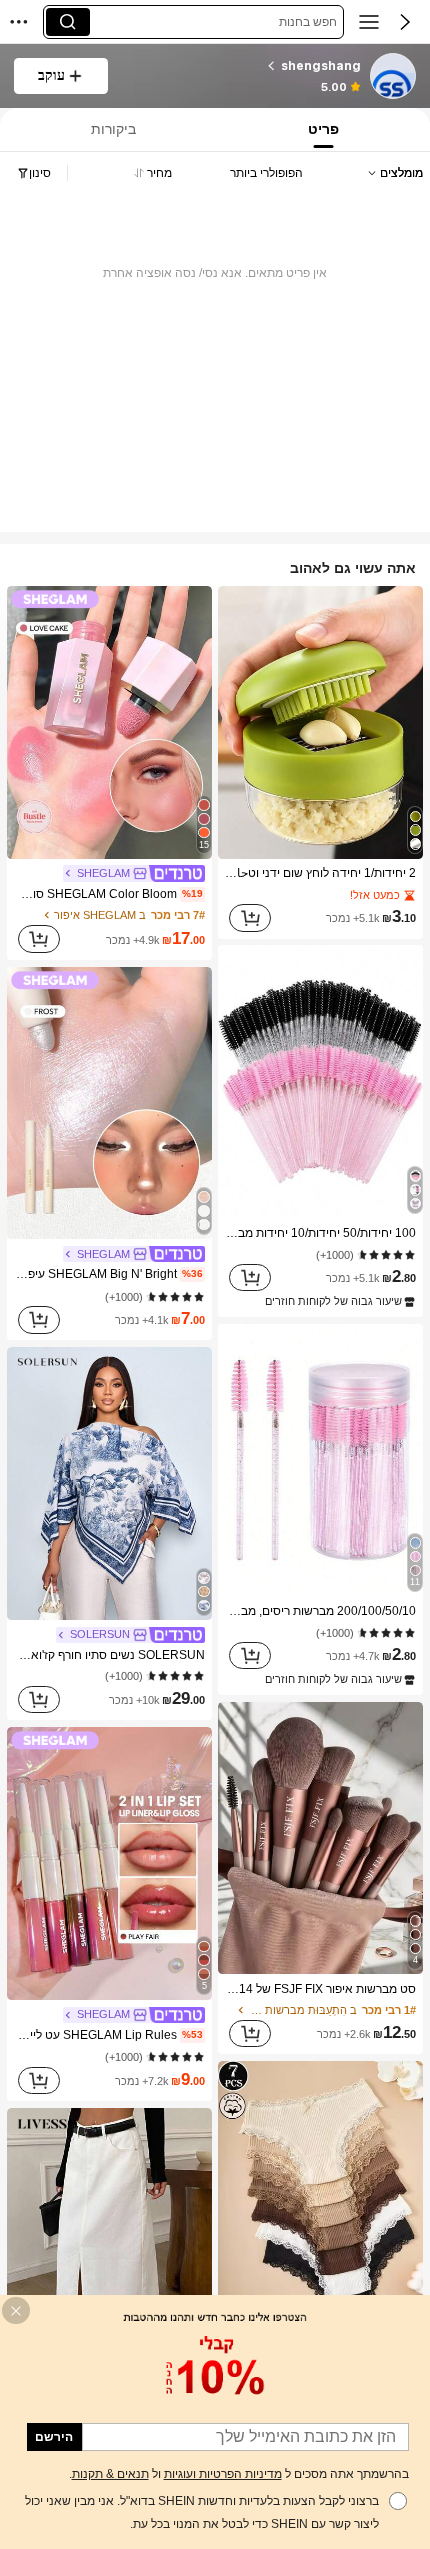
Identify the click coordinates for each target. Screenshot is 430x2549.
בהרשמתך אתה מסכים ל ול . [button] (239, 2474)
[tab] (326, 129)
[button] (405, 22)
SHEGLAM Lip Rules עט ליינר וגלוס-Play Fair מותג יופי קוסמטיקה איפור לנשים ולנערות (108, 2035)
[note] (338, 1302)
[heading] (242, 66)
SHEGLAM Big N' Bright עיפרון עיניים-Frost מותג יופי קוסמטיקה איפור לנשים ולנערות (108, 1274)
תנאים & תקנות (110, 2474)
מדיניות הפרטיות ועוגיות (223, 2474)
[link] (392, 77)
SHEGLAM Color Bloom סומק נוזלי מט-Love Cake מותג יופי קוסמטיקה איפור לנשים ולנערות (108, 894)
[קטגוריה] (369, 22)
